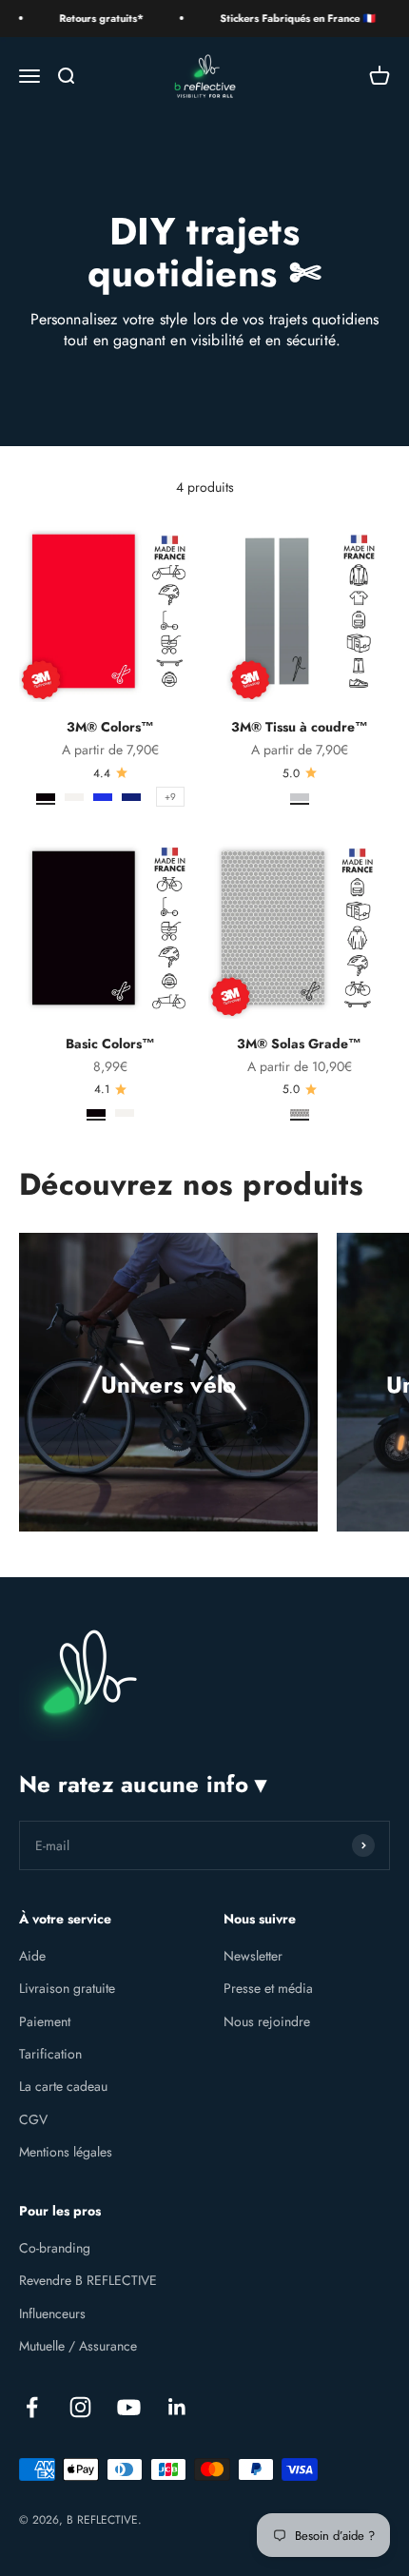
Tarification (50, 2054)
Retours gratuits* (89, 18)
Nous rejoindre (267, 2021)
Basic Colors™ (110, 1044)
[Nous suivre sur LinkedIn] (177, 2407)
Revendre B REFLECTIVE (88, 2280)
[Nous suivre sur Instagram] (80, 2407)
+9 (170, 797)
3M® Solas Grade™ (299, 1044)
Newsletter (253, 1956)
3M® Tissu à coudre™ (300, 727)
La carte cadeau (63, 2086)
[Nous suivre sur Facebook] (32, 2407)
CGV (33, 2119)
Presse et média (268, 1988)
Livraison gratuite (67, 1988)
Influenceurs (52, 2313)
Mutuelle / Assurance (78, 2346)
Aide (32, 1956)
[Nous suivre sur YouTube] (129, 2407)
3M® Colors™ (110, 727)
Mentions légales (66, 2152)
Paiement (45, 2021)
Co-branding (55, 2248)
